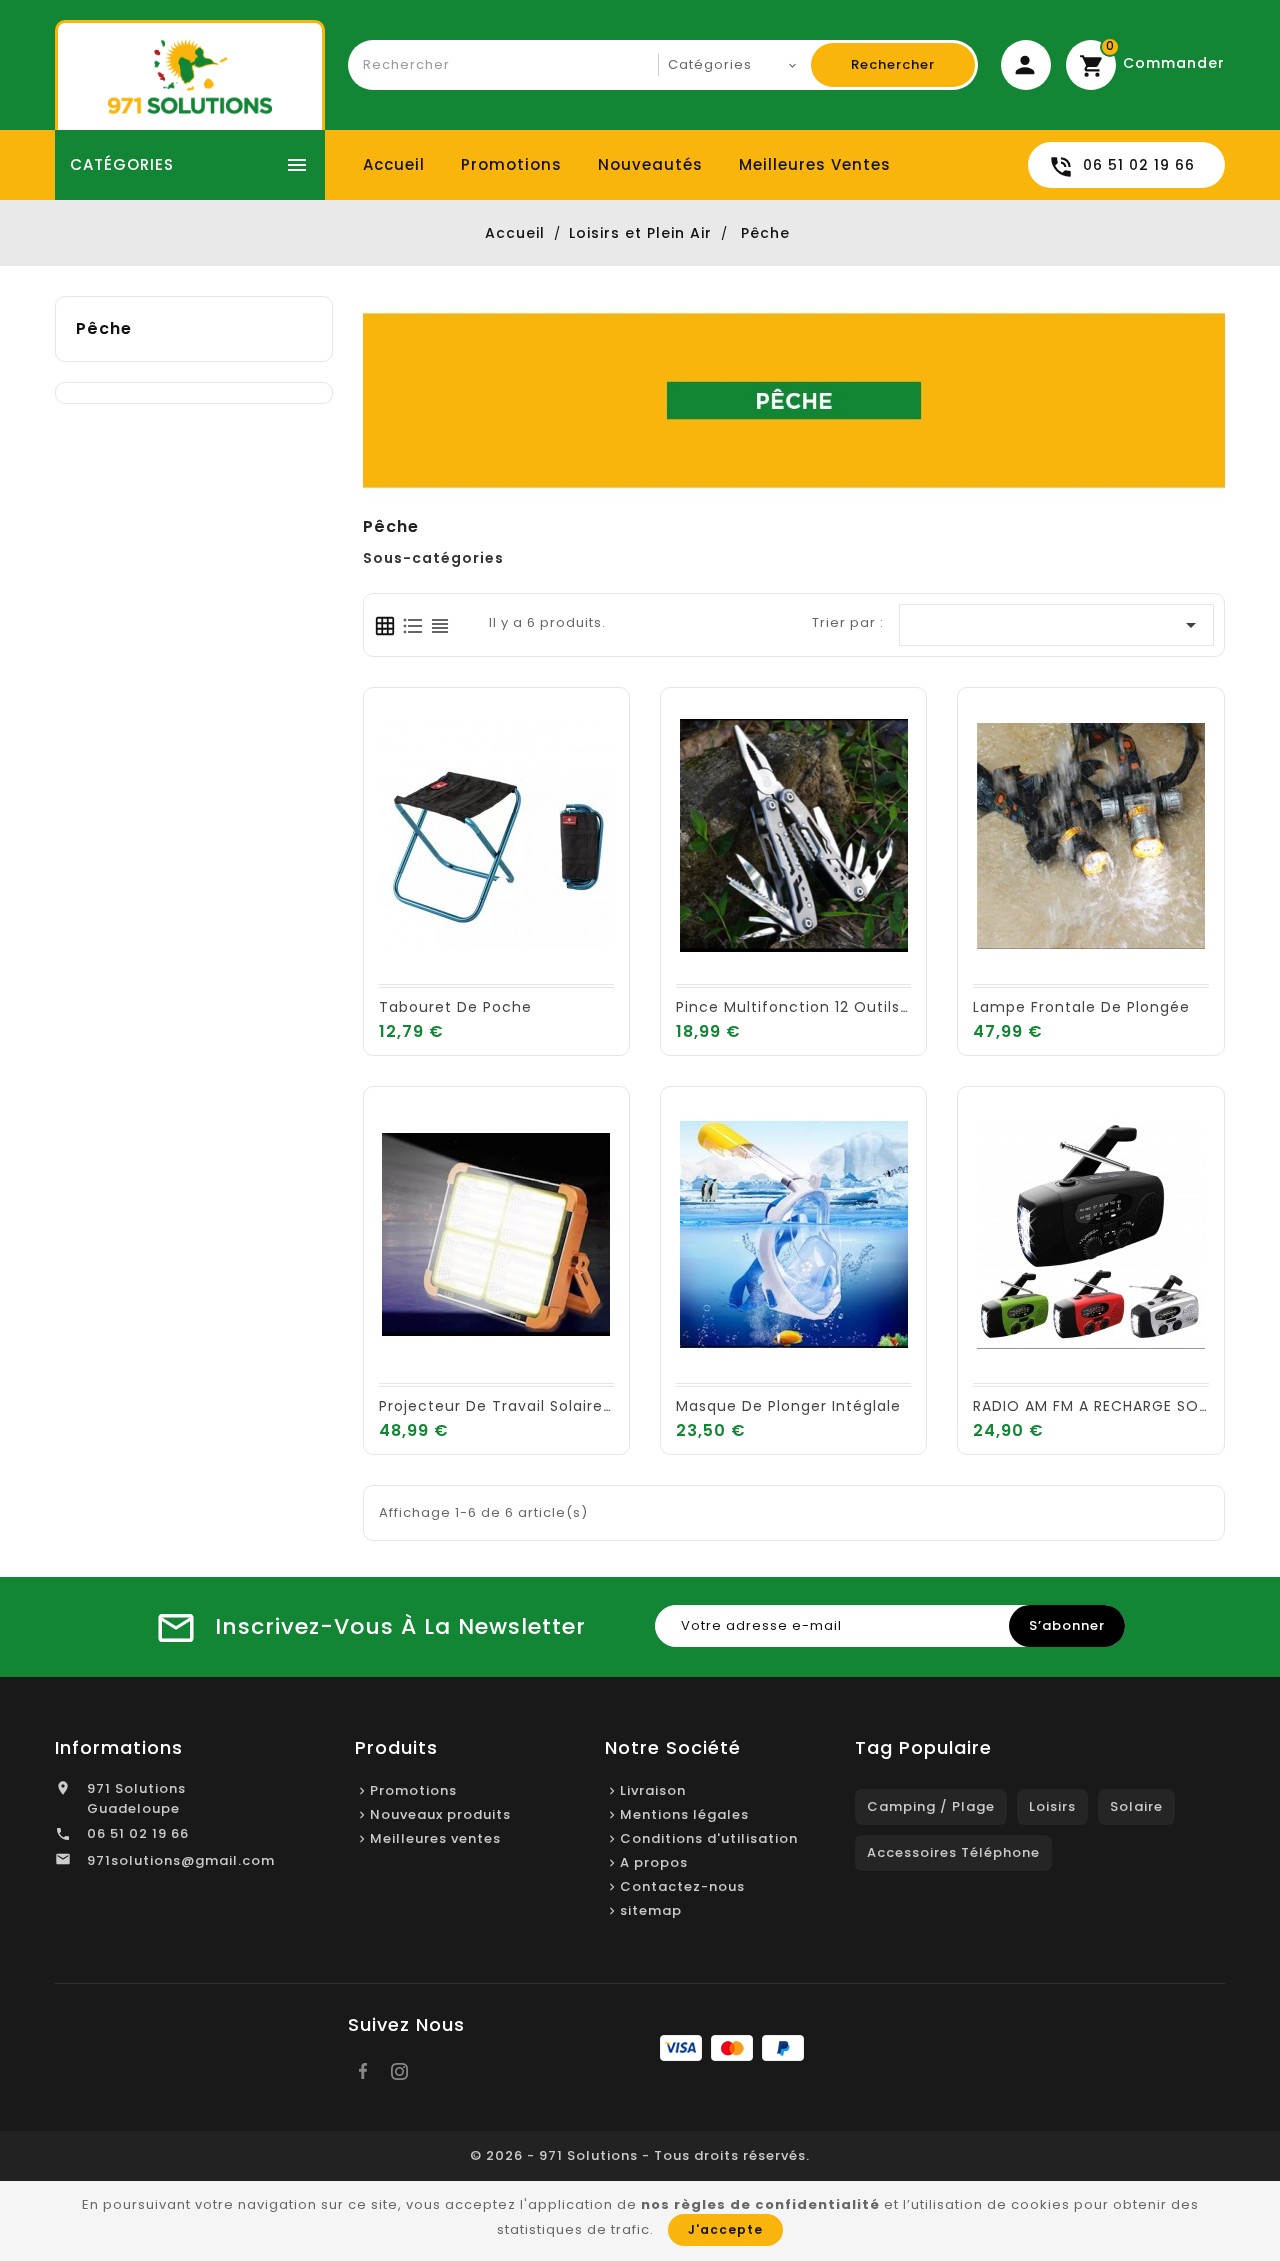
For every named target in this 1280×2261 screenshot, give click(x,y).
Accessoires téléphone (953, 1852)
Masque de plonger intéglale (788, 1406)
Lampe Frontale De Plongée (1081, 1007)
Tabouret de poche (455, 1007)
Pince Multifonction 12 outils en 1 (804, 1007)
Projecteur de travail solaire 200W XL (526, 1406)
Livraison (653, 1790)
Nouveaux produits (440, 1814)
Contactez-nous (682, 1886)
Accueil (394, 164)
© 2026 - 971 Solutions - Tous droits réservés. (640, 2155)
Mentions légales (684, 1814)
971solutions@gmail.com (181, 1860)
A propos (654, 1862)
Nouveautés (650, 164)
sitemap (651, 1910)
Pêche (104, 328)
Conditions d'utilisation (709, 1838)
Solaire (1136, 1806)
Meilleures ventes (815, 164)
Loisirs (1052, 1806)
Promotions (511, 164)
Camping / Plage (931, 1806)
